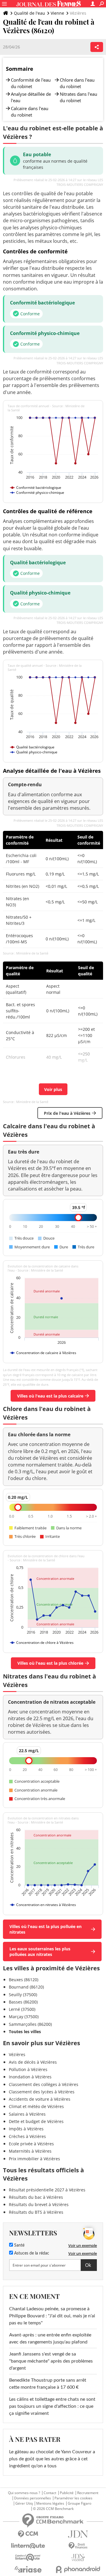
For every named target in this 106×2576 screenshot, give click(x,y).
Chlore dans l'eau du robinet (77, 83)
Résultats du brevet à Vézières (39, 2204)
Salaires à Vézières (27, 2114)
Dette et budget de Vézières (36, 2121)
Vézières (17, 2054)
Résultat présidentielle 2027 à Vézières (47, 2190)
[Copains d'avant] (28, 2557)
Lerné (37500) (22, 2009)
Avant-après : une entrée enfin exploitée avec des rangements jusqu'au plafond (50, 2338)
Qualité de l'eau (29, 13)
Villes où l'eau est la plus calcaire (50, 1396)
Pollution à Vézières (28, 2069)
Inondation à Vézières (30, 2077)
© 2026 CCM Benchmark (53, 2509)
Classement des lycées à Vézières (42, 2092)
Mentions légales (50, 2503)
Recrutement (88, 2493)
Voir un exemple (83, 2245)
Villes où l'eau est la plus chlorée (50, 1663)
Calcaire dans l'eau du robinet (30, 112)
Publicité (67, 2493)
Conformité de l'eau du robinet (31, 83)
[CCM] (28, 2534)
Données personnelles (33, 2498)
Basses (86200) (23, 2002)
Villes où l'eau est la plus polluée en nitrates (45, 1929)
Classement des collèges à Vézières (44, 2084)
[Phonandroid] (78, 2569)
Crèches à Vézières (27, 2136)
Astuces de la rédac (31, 2253)
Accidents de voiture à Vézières (40, 2099)
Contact (50, 2493)
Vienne (57, 13)
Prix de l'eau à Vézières (67, 1113)
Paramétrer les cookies (73, 2498)
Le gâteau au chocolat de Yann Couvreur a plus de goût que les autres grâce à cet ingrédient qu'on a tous (52, 2459)
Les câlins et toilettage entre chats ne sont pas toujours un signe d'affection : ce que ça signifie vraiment (52, 2406)
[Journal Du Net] (78, 2534)
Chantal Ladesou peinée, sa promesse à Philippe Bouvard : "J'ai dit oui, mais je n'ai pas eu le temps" (52, 2316)
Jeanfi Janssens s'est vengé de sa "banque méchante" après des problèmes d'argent (51, 2361)
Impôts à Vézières (26, 2129)
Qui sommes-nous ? (24, 2493)
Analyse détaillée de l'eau (31, 97)
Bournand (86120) (26, 1987)
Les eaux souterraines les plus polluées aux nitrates (40, 1952)
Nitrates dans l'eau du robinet (78, 97)
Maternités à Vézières (30, 2151)
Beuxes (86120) (24, 1980)
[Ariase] (28, 2569)
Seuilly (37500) (23, 1995)
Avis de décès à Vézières (33, 2062)
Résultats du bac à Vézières (36, 2197)
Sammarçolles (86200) (30, 2024)
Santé (19, 2245)
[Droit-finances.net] (78, 2546)
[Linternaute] (28, 2546)
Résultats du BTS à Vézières (36, 2212)
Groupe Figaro (79, 2503)
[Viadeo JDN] (78, 2558)
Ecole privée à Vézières (31, 2144)
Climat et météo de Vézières (36, 2106)
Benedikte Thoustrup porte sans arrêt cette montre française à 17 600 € (48, 2384)
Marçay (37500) (24, 2017)
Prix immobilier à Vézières (34, 2159)
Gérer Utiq (24, 2503)
